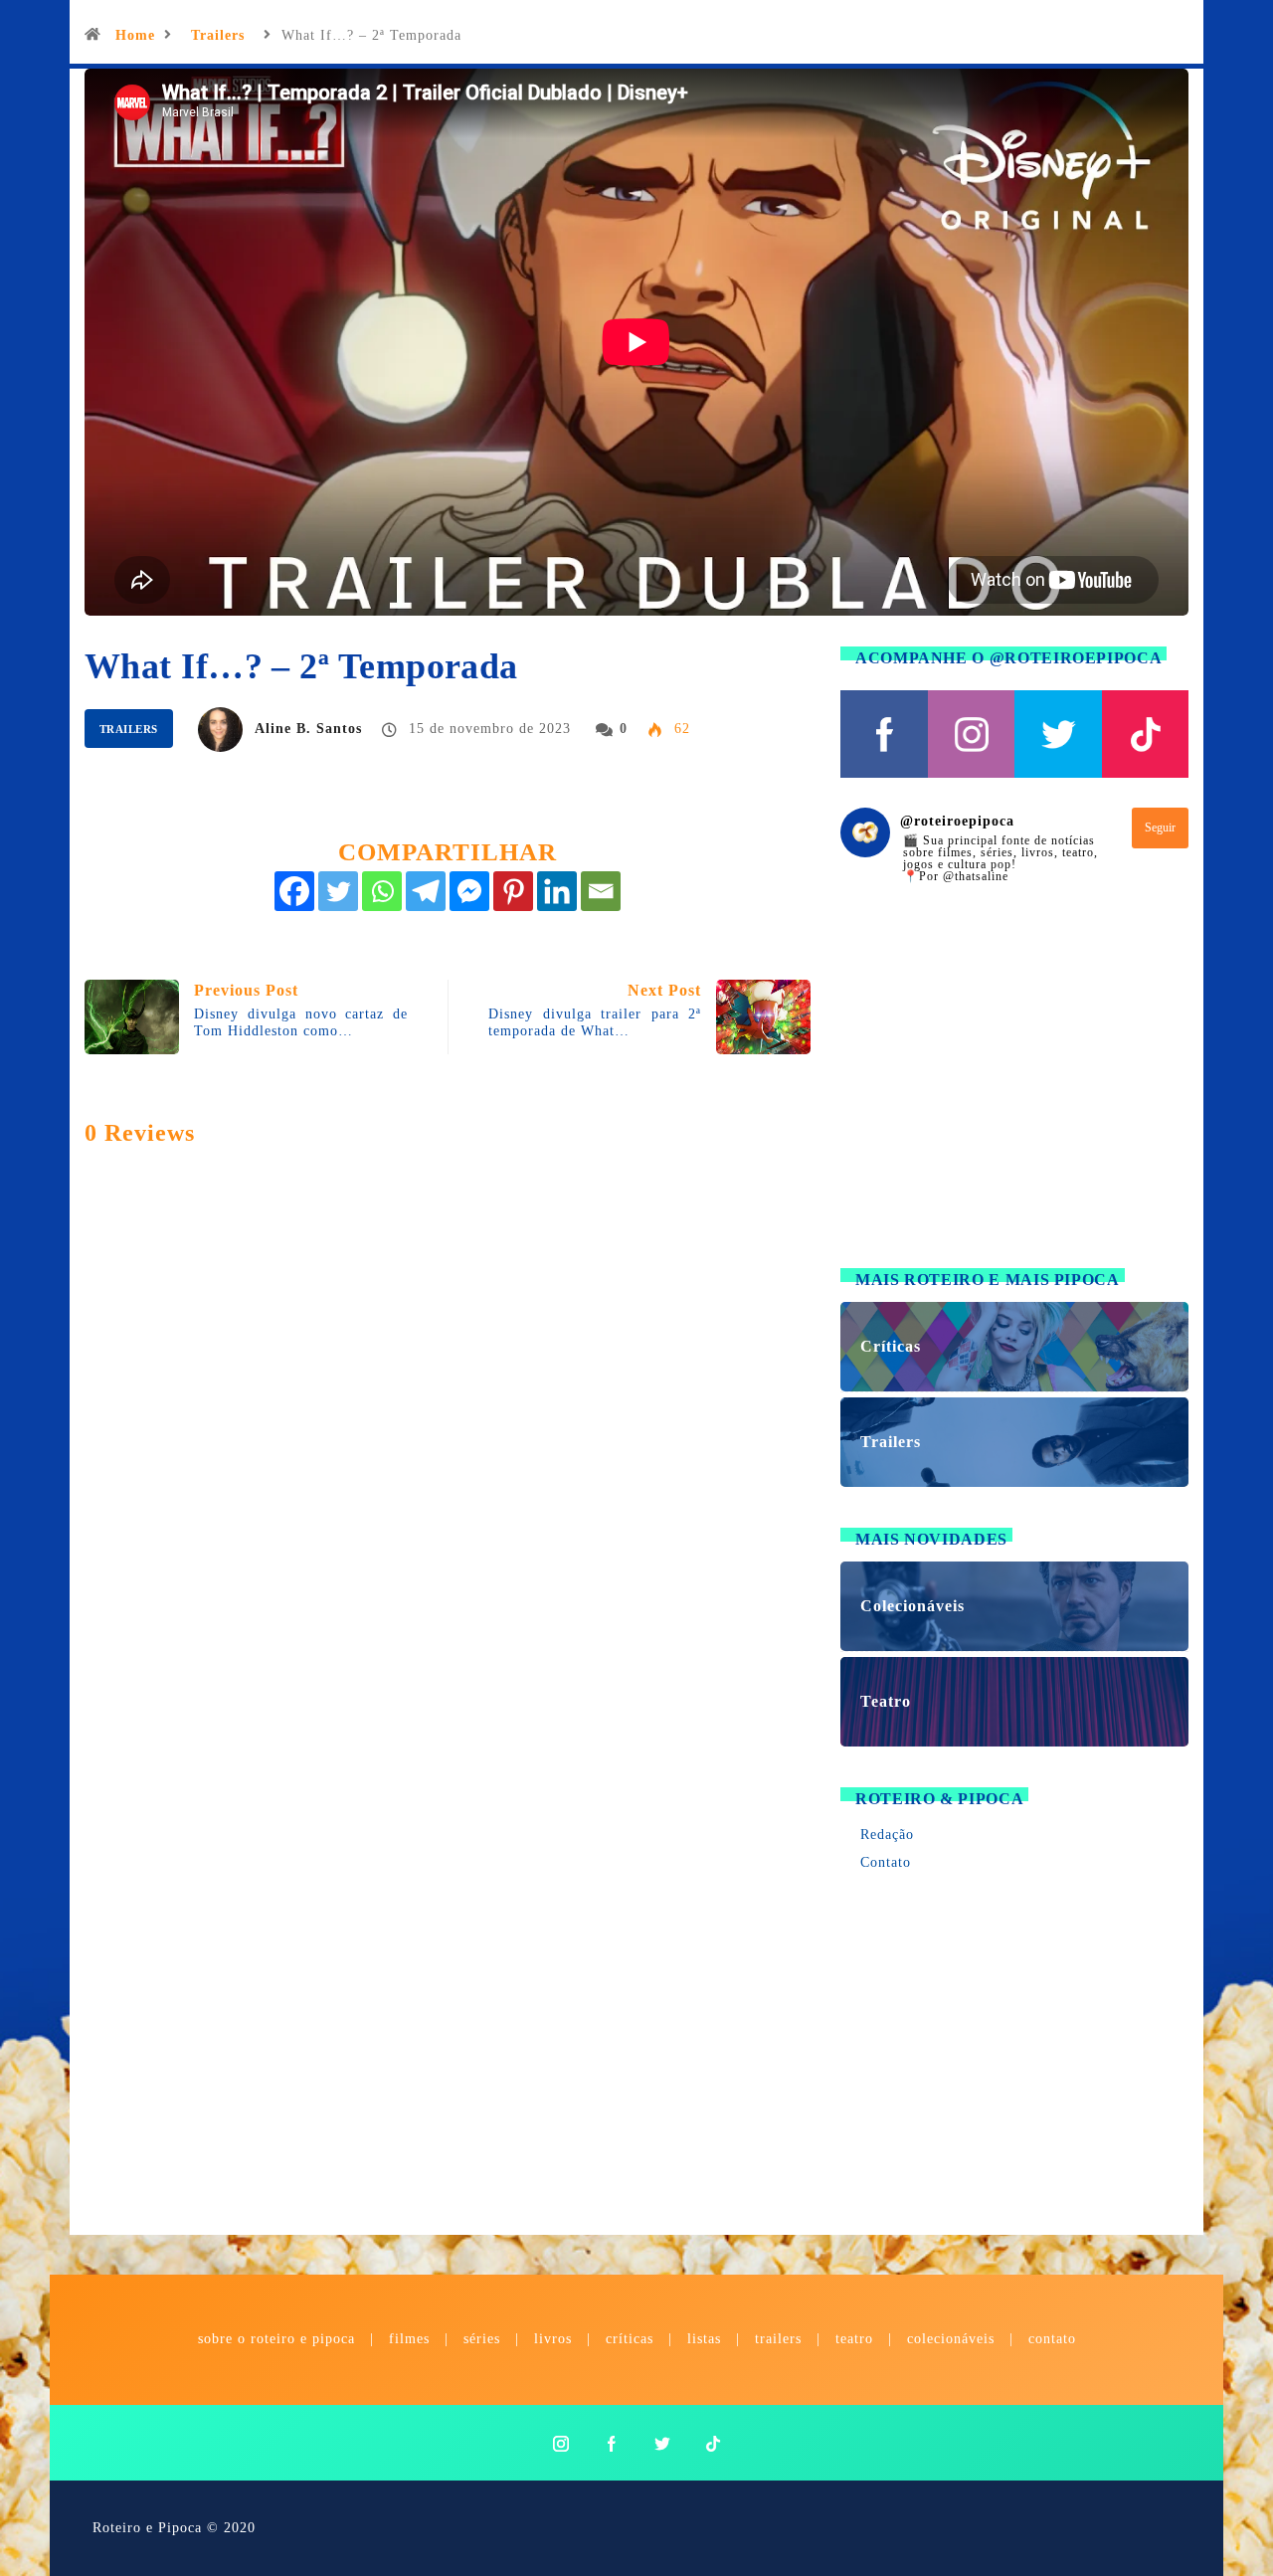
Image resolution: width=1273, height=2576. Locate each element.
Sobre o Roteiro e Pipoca (276, 2339)
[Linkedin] (557, 891)
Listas (704, 2339)
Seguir (1160, 828)
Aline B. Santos (308, 729)
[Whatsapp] (382, 891)
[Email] (601, 891)
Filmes (409, 2339)
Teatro (854, 2339)
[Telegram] (426, 891)
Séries (484, 2339)
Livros (553, 2339)
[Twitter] (338, 891)
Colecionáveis (951, 2339)
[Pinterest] (513, 891)
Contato (886, 1862)
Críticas (630, 2339)
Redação (887, 1835)
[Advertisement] (1014, 1088)
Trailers (218, 35)
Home (135, 35)
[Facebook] (294, 891)
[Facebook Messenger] (469, 891)
